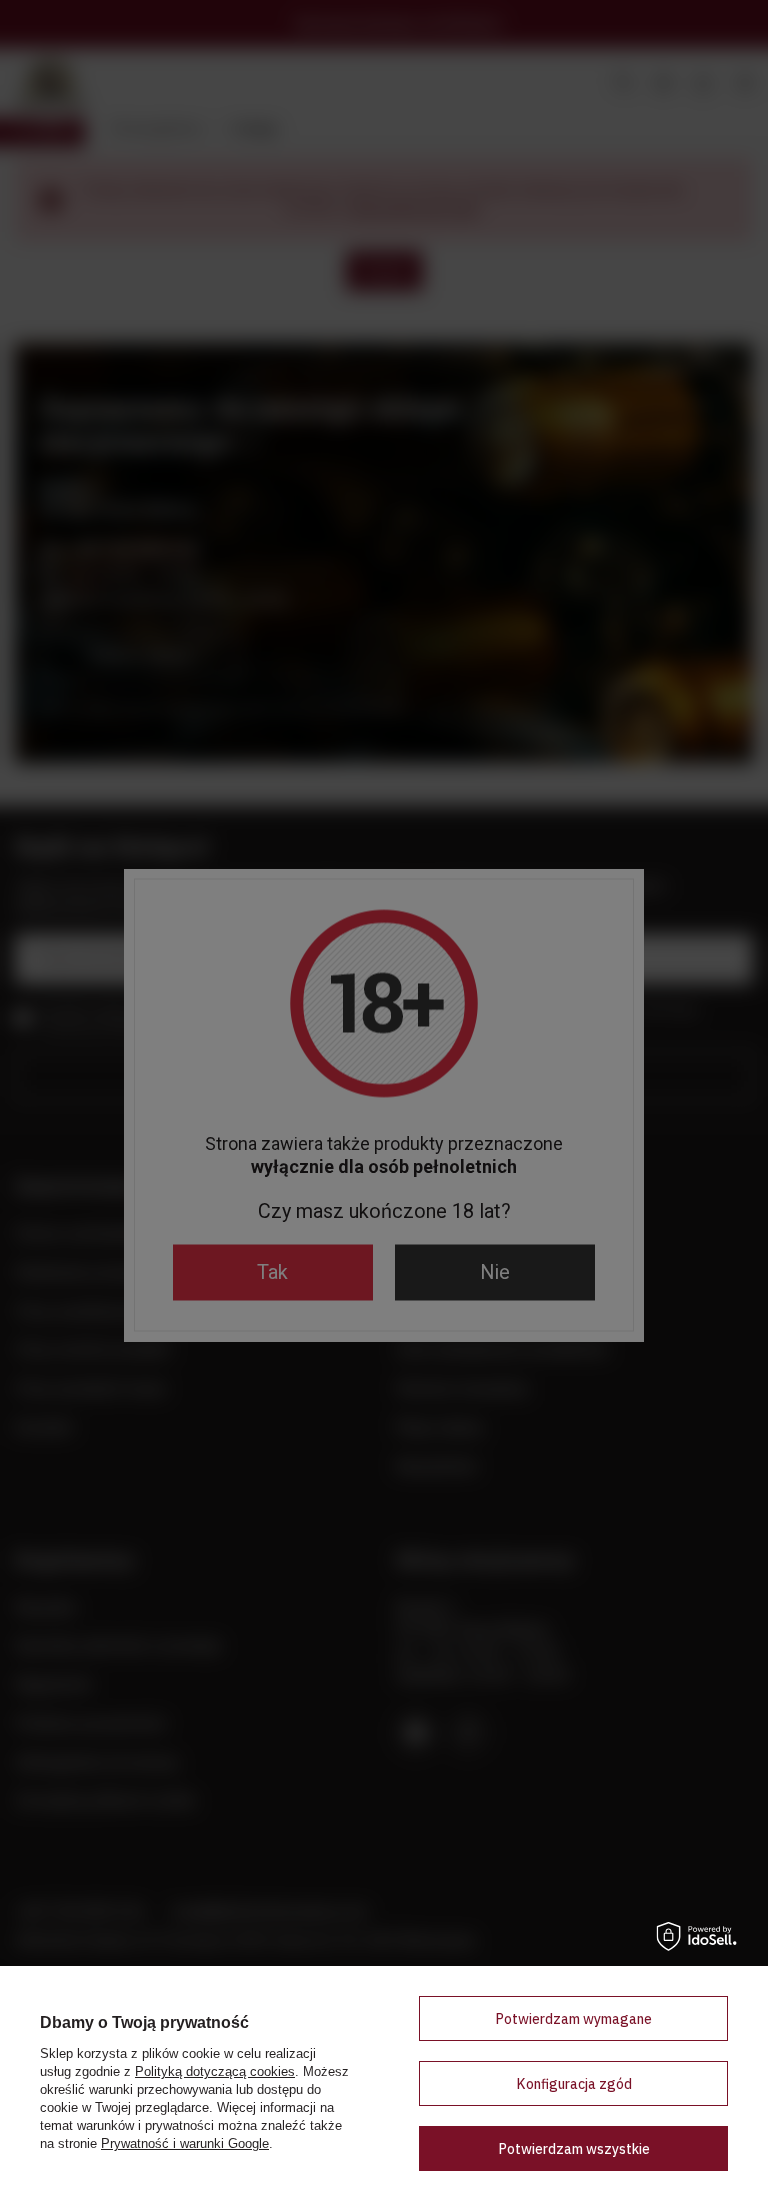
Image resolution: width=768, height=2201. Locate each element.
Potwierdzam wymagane (573, 2019)
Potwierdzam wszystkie (574, 2149)
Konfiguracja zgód (574, 2084)
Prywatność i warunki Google (185, 2143)
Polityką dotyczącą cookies (215, 2071)
